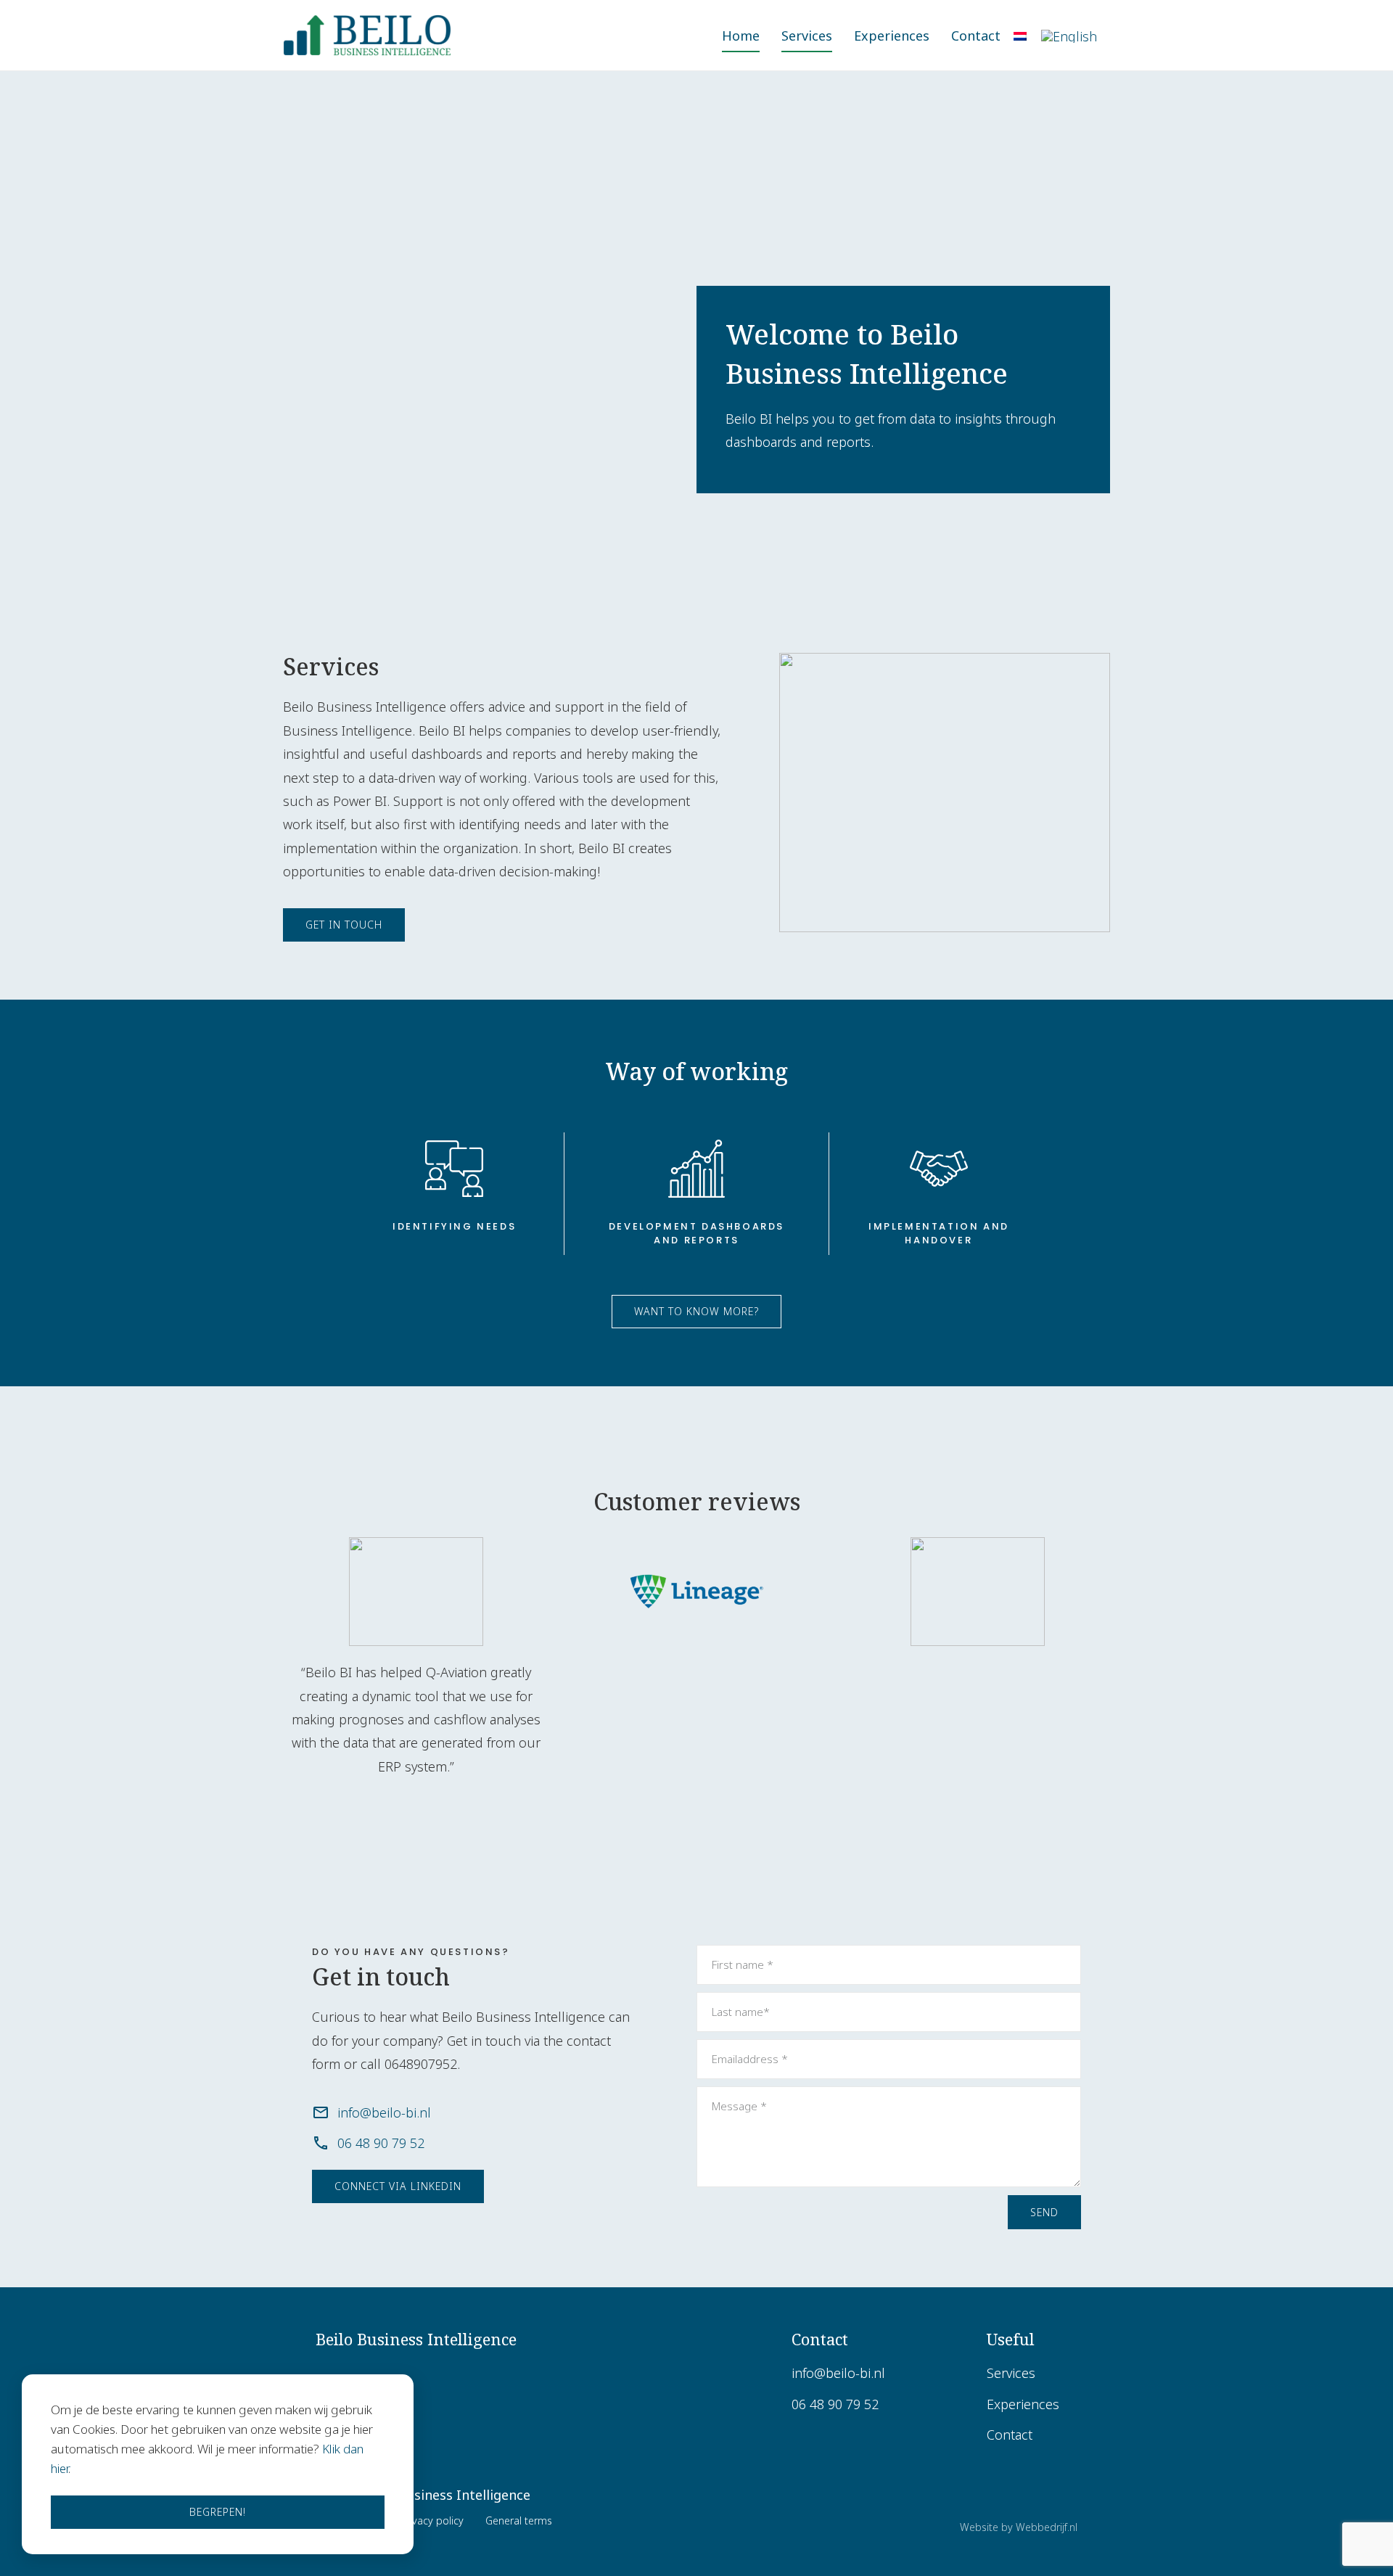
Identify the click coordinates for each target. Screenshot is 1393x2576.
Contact (976, 36)
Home (741, 36)
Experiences (892, 36)
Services (807, 36)
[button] (344, 925)
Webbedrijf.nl (1047, 2527)
